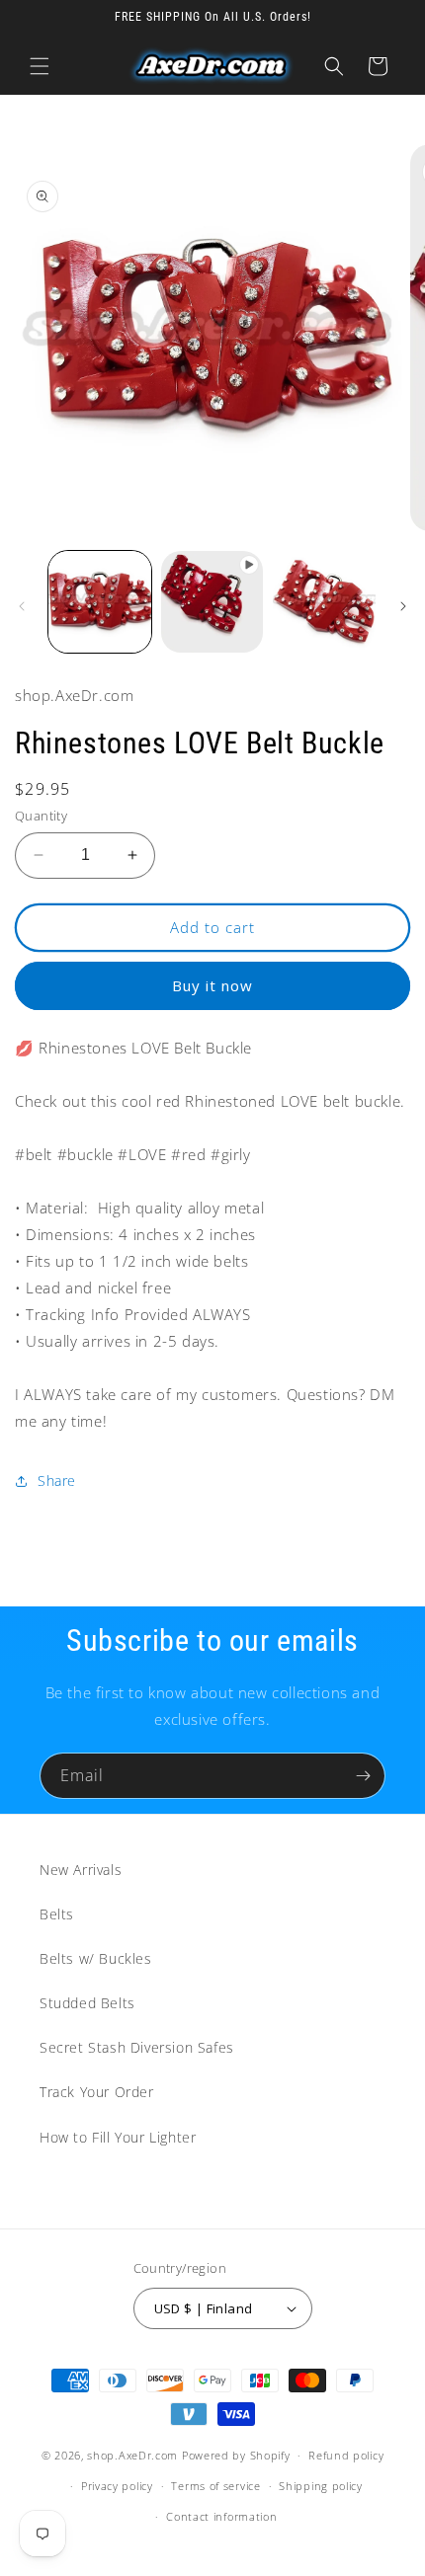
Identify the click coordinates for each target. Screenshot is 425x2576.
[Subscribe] (363, 1776)
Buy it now (212, 985)
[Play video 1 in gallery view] (212, 602)
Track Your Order (97, 2092)
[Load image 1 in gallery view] (100, 602)
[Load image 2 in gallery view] (324, 602)
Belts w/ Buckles (96, 1958)
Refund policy (346, 2455)
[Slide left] (22, 606)
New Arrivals (81, 1870)
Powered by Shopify (236, 2455)
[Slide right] (403, 606)
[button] (40, 66)
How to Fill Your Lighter (118, 2137)
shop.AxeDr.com (132, 2455)
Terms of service (215, 2486)
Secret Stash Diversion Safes (137, 2047)
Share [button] (57, 1481)
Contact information (221, 2516)
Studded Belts (87, 2003)
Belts (57, 1914)
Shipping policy (321, 2486)
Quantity (41, 816)
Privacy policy (117, 2486)
